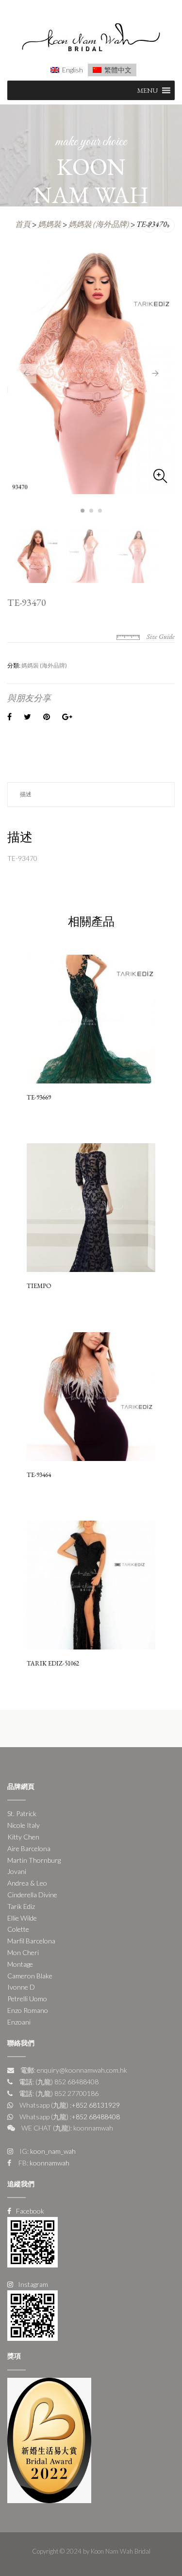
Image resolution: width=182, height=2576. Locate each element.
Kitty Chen (23, 1837)
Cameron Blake (30, 1976)
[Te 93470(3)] (91, 368)
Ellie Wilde (22, 1918)
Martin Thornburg (34, 1860)
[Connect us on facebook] (33, 2241)
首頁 (23, 224)
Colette (18, 1929)
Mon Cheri (23, 1952)
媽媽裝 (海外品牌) (99, 224)
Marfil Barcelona (31, 1941)
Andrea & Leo (27, 1883)
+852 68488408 (96, 2117)
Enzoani (19, 2022)
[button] (148, 90)
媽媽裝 (50, 224)
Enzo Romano (28, 2010)
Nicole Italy (24, 1825)
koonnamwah (49, 2163)
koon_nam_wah (52, 2151)
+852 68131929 (96, 2105)
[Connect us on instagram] (33, 2314)
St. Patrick (22, 1813)
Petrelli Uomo (27, 1999)
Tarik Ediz (21, 1906)
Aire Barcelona (29, 1848)
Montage (20, 1964)
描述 (26, 794)
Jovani (17, 1871)
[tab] (91, 795)
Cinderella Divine (32, 1895)
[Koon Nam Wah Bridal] (91, 39)
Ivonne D (21, 1987)
